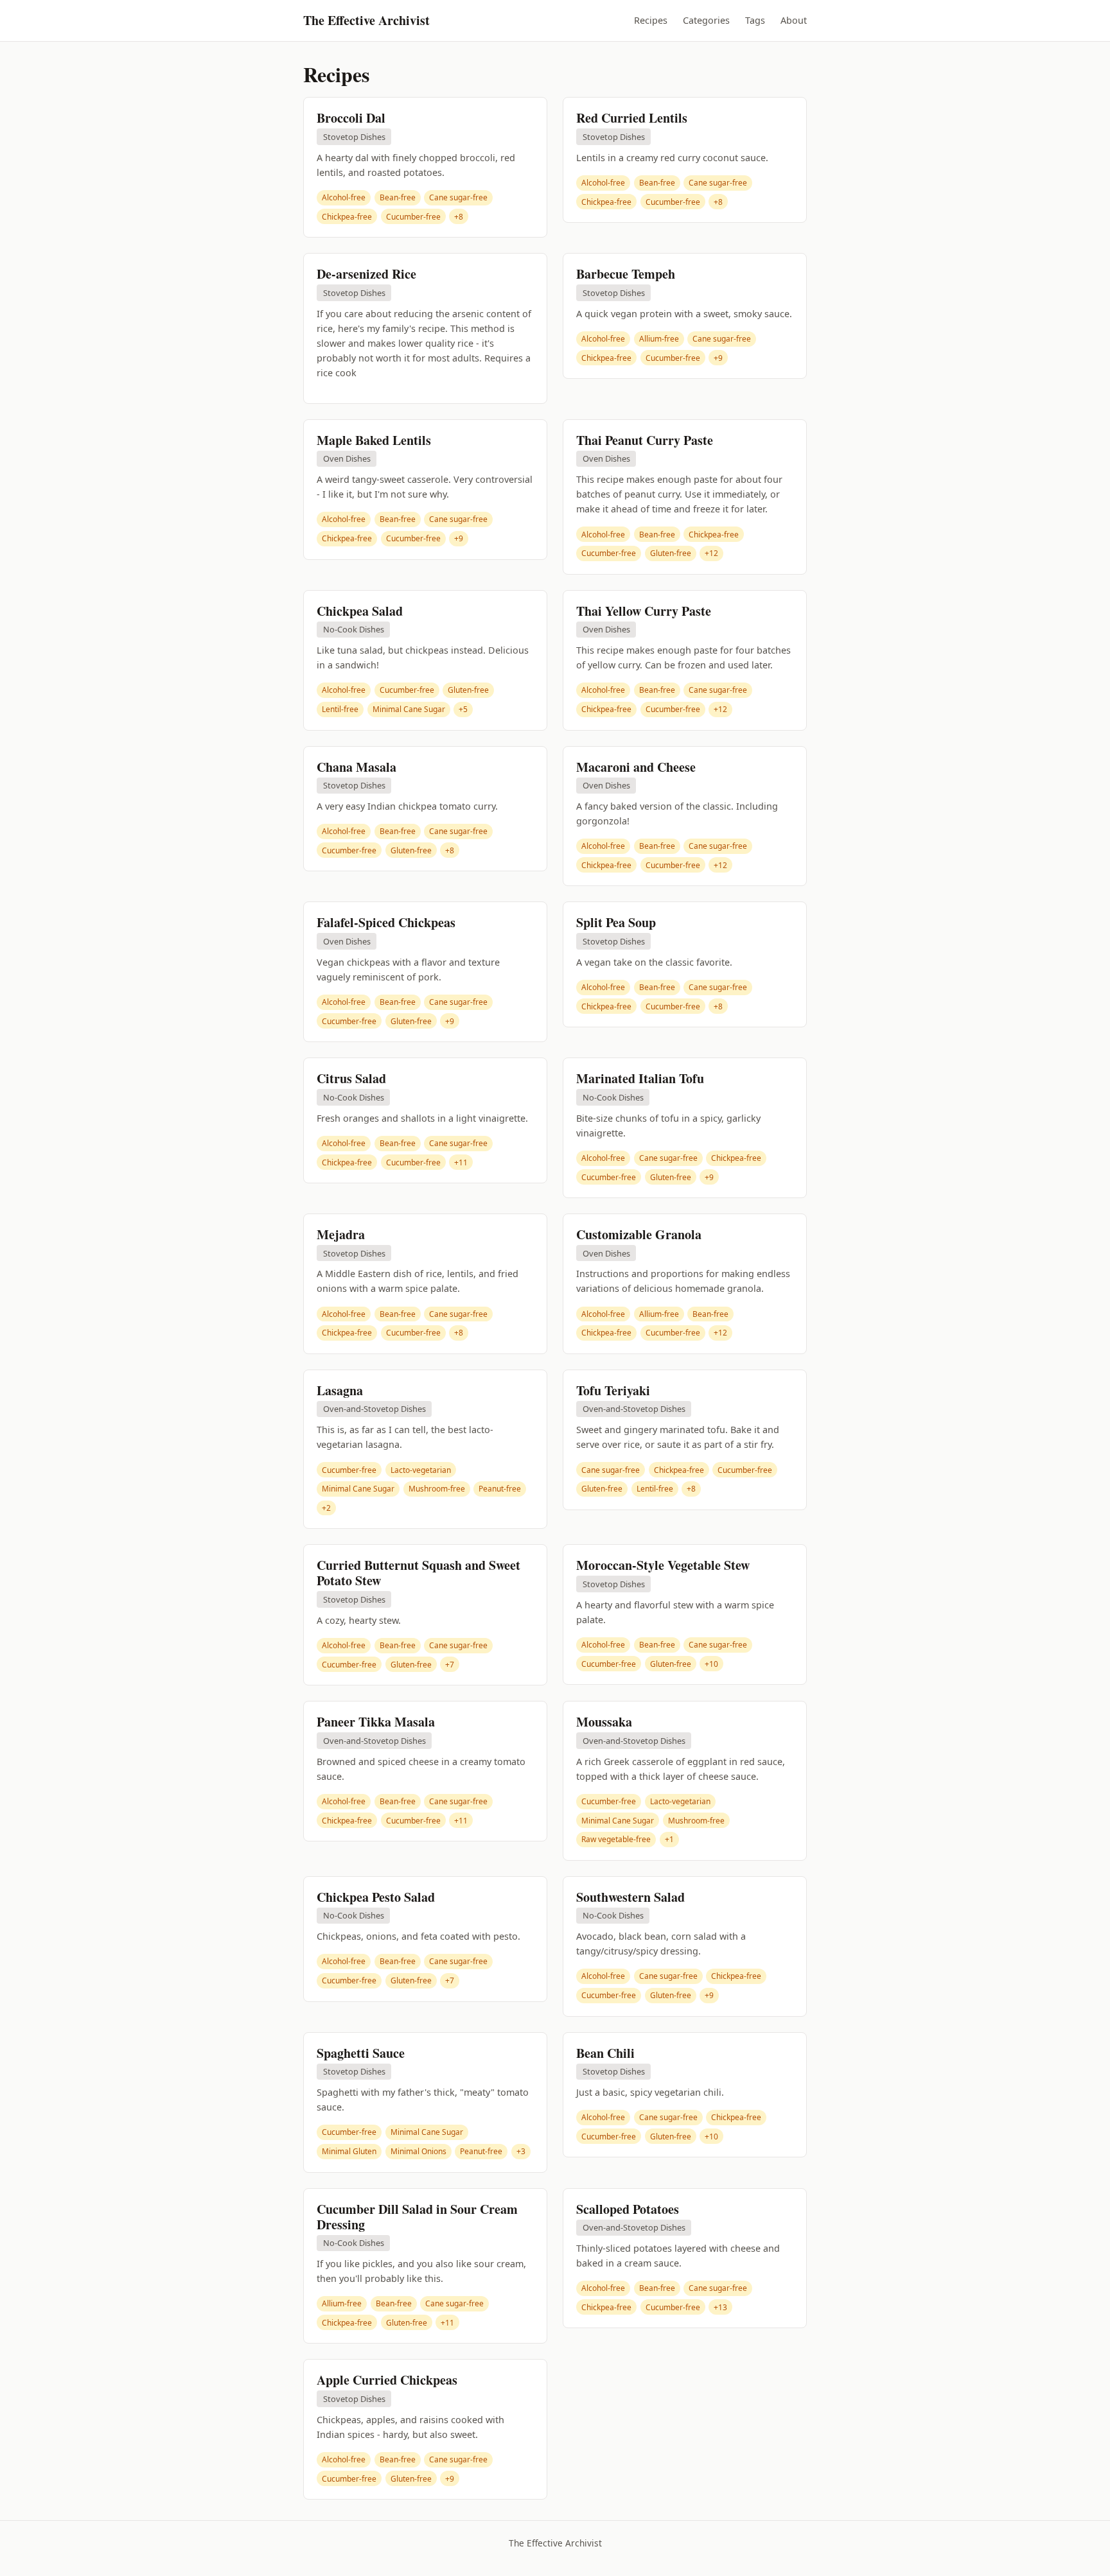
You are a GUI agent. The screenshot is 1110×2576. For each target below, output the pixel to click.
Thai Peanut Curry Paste (645, 440)
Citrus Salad (351, 1078)
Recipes (651, 20)
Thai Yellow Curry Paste (644, 611)
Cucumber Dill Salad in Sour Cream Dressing (417, 2217)
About (794, 20)
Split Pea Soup (616, 922)
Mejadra (341, 1234)
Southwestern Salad (630, 1897)
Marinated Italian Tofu (640, 1078)
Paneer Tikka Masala (376, 1722)
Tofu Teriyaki (613, 1390)
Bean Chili (605, 2053)
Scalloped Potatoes (628, 2209)
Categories (706, 20)
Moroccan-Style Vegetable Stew (663, 1565)
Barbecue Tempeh (626, 274)
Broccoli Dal (351, 118)
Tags (755, 20)
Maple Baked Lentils (374, 440)
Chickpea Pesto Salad (376, 1897)
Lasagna (340, 1390)
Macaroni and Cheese (636, 767)
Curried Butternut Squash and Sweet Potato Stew (418, 1573)
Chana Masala (357, 767)
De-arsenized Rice (366, 274)
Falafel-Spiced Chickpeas (386, 922)
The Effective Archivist (366, 20)
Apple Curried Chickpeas (387, 2380)
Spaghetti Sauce (361, 2053)
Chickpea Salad (360, 611)
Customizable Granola (639, 1234)
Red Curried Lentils (632, 118)
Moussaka (604, 1722)
